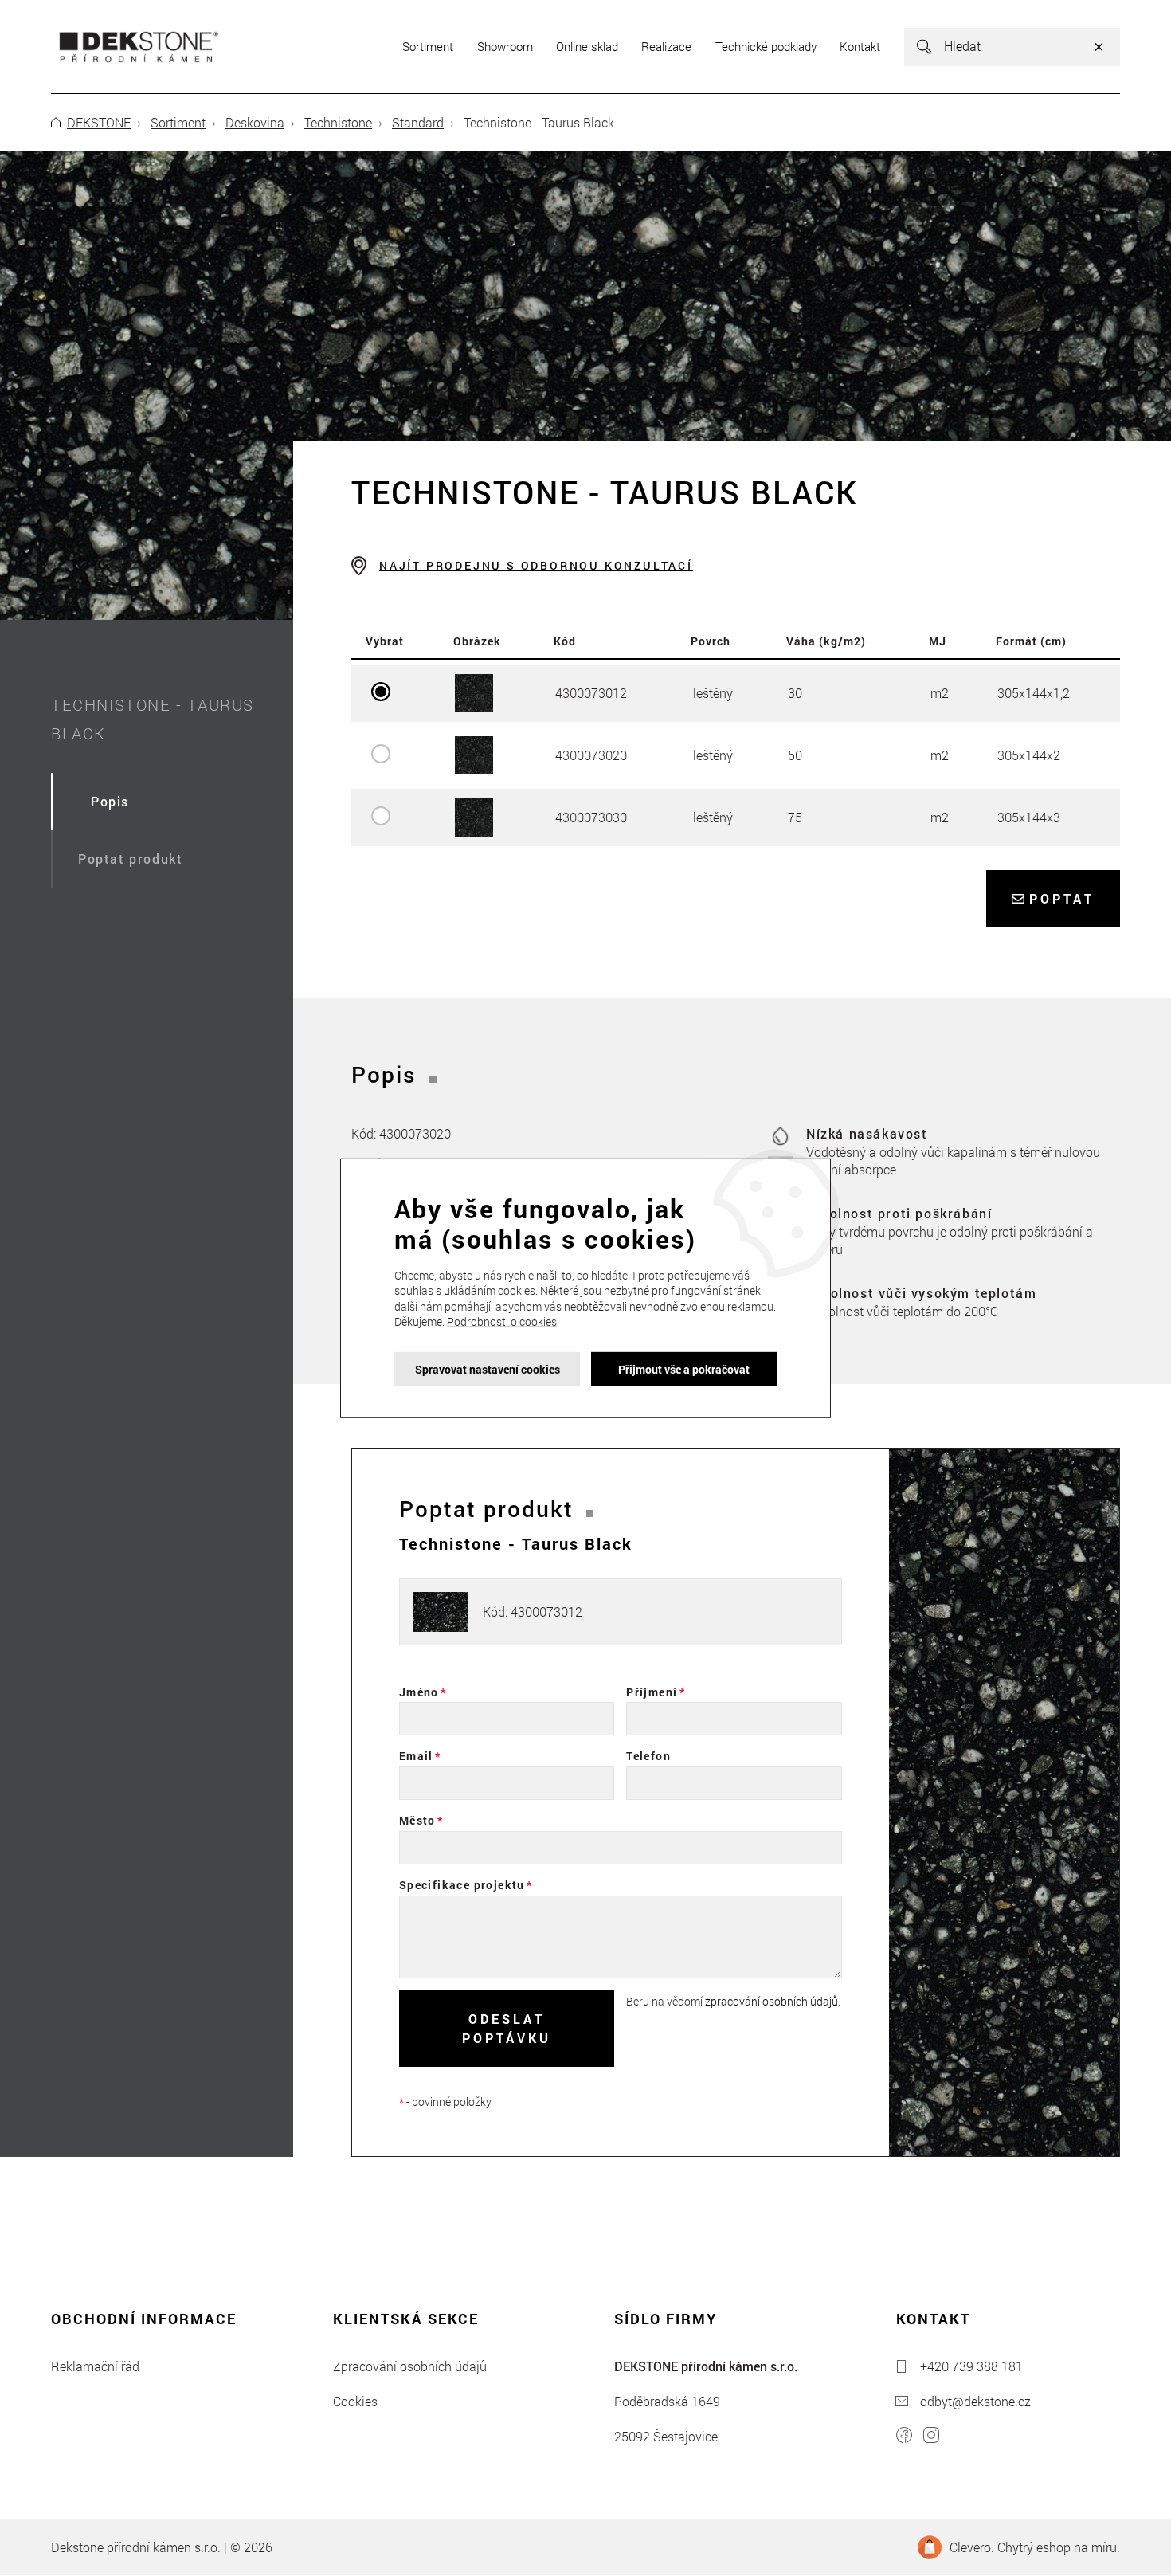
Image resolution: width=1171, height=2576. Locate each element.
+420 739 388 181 (971, 2366)
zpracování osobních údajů (772, 2001)
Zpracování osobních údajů (410, 2366)
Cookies (355, 2401)
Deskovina (255, 122)
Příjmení (652, 1692)
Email (416, 1756)
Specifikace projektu (462, 1885)
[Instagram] (931, 2437)
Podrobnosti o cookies (502, 1321)
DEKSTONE (99, 122)
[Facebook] (904, 2437)
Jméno (419, 1692)
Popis (110, 801)
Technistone (338, 122)
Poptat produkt (130, 859)
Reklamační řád (95, 2366)
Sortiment (178, 122)
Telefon (648, 1756)
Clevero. (972, 2547)
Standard (418, 122)
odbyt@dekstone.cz (975, 2401)
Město (417, 1820)
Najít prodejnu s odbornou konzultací (536, 565)
